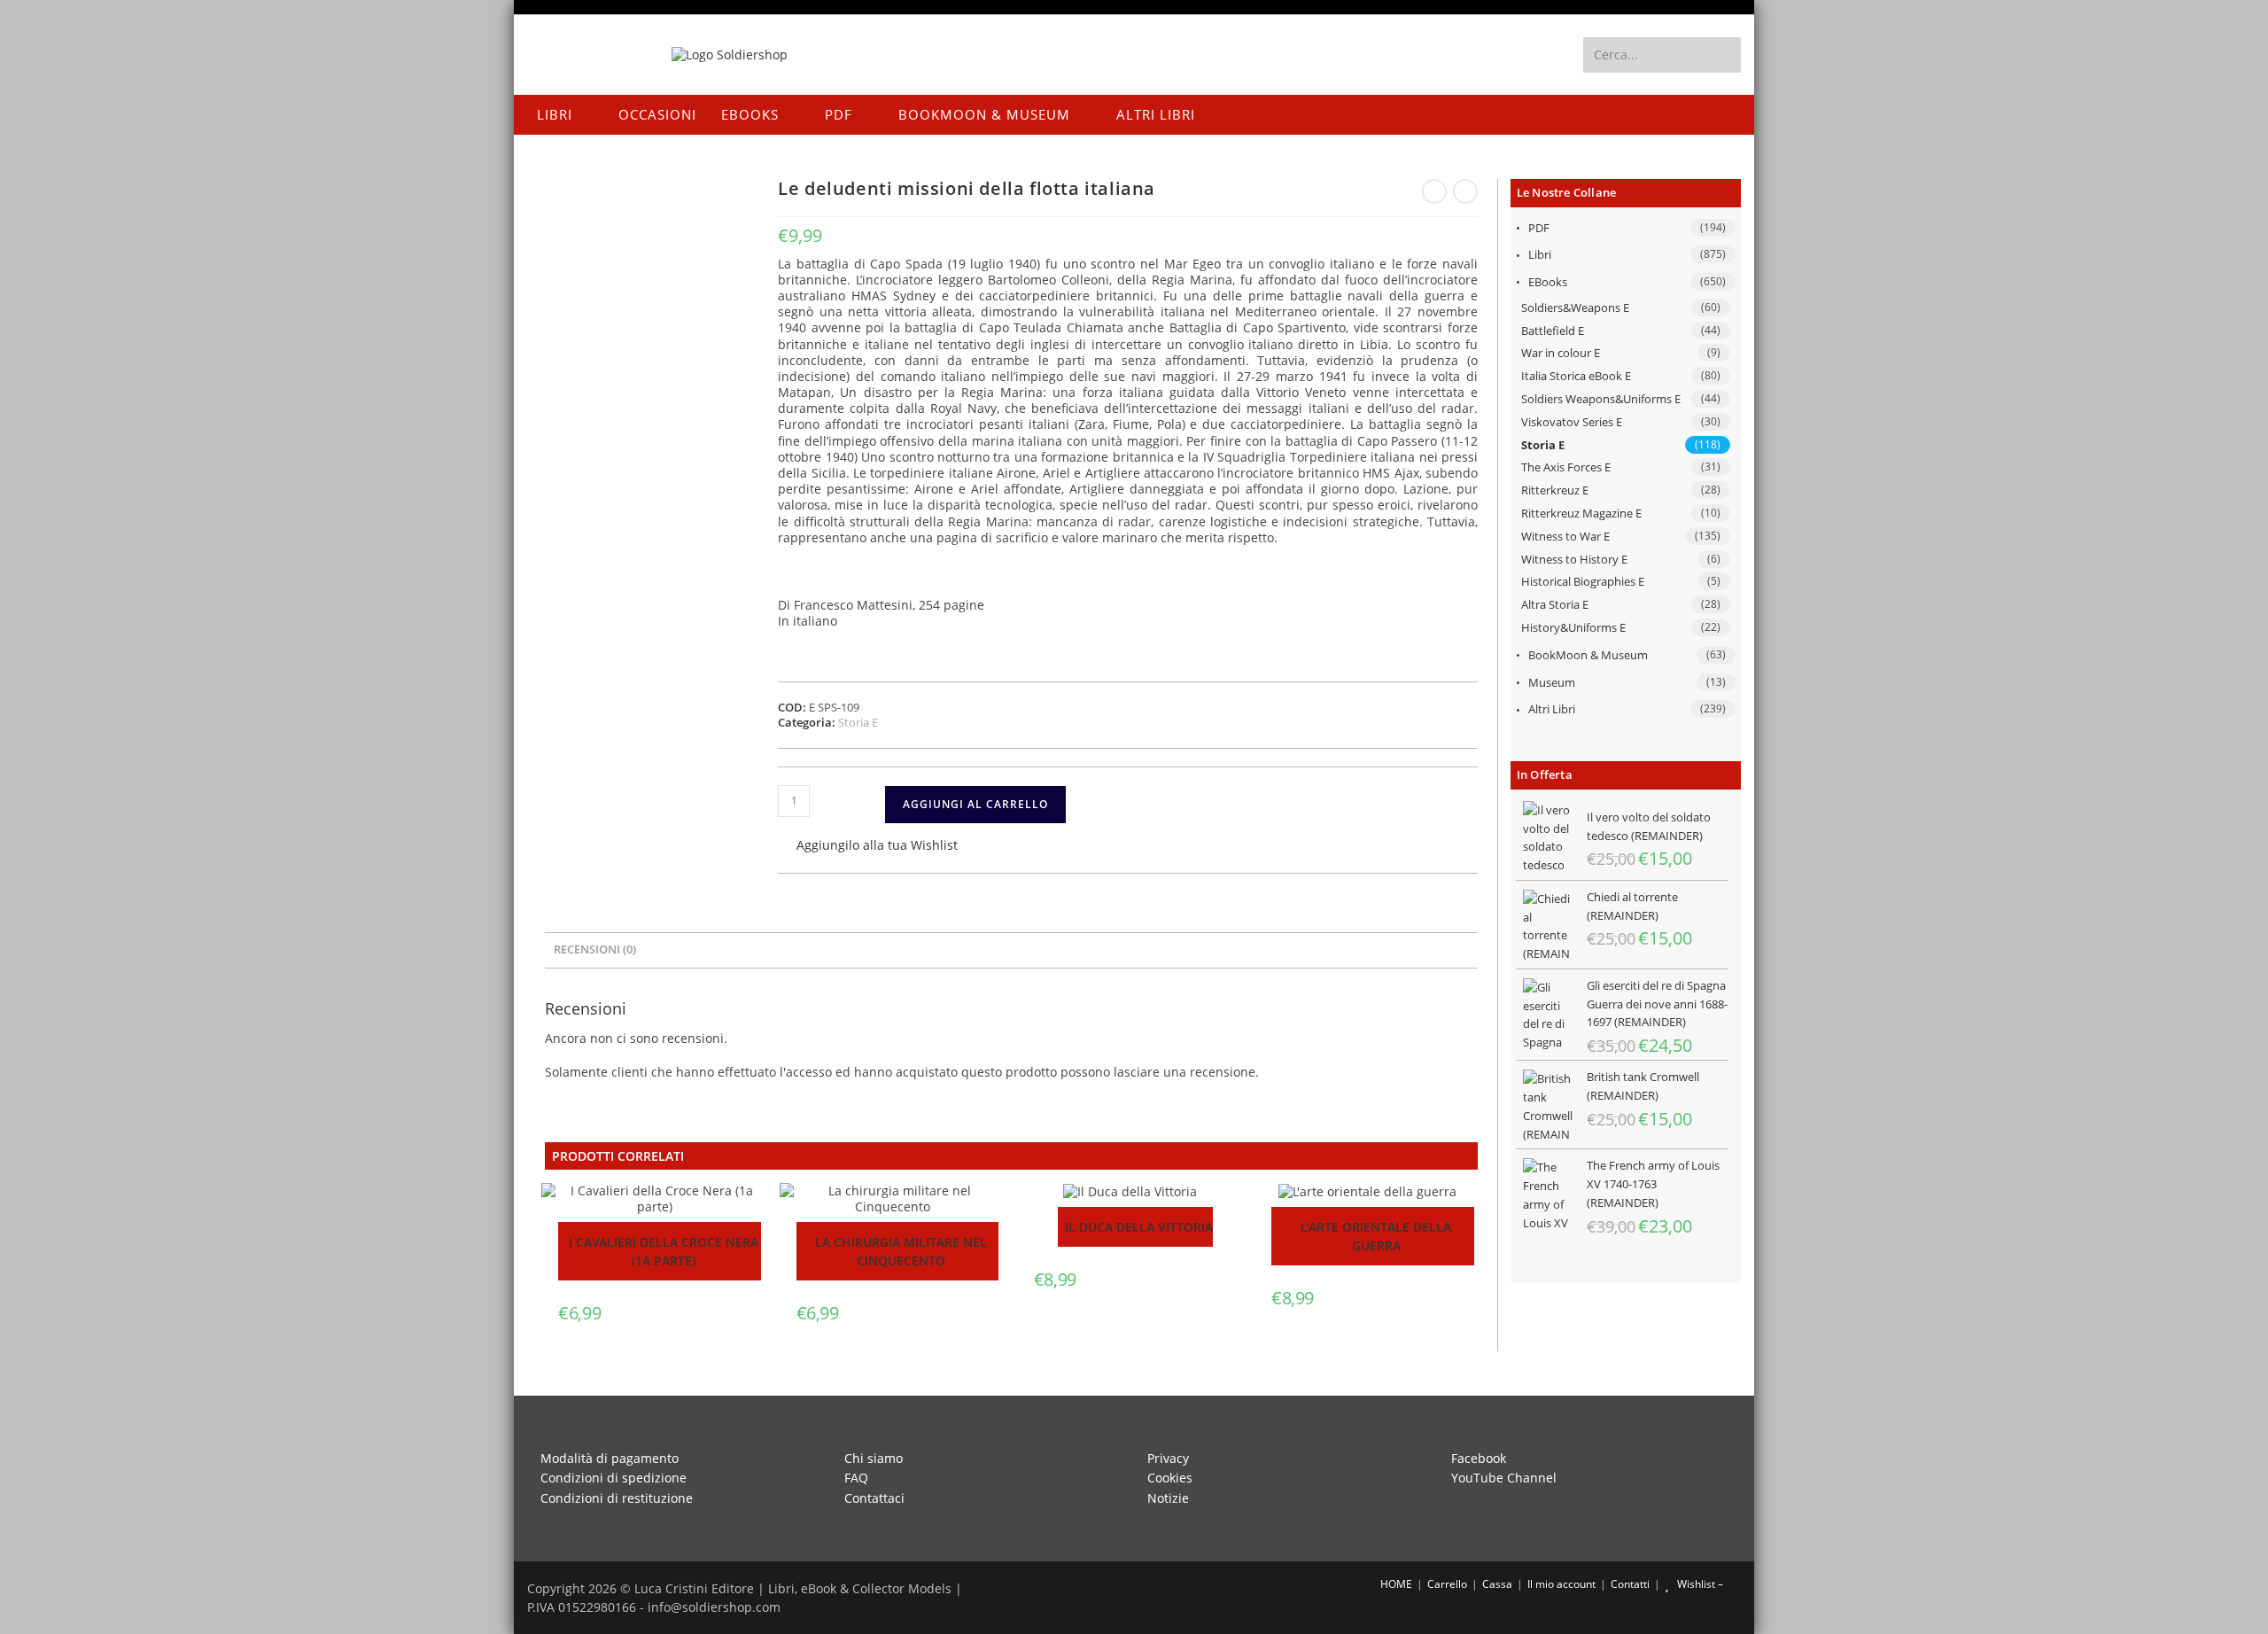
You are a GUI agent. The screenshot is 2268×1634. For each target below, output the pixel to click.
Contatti (1630, 1584)
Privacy (1168, 1458)
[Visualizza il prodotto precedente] (1434, 191)
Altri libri (1552, 709)
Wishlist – (1699, 1584)
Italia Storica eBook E (1576, 376)
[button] (868, 847)
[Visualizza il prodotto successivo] (1465, 191)
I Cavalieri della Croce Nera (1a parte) (664, 1251)
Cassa (1497, 1584)
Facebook (1479, 1458)
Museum (1552, 682)
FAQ (856, 1478)
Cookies (1170, 1478)
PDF (1539, 228)
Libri (1540, 254)
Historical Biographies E (1583, 581)
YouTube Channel (1504, 1478)
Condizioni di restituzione (617, 1498)
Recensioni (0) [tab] (595, 949)
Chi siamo (874, 1458)
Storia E (1543, 445)
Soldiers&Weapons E (1575, 307)
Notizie (1168, 1498)
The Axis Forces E (1566, 467)
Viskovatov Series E (1572, 422)
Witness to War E (1565, 536)
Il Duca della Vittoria (1139, 1227)
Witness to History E (1574, 559)
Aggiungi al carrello (975, 804)
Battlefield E (1553, 331)
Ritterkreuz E (1555, 490)
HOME (1395, 1584)
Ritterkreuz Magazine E (1581, 513)
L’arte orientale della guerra (1376, 1236)
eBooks (1548, 282)
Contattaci (874, 1498)
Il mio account (1561, 1584)
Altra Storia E (1555, 604)
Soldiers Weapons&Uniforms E (1601, 399)
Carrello (1447, 1584)
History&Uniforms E (1573, 627)
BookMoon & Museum (1588, 655)
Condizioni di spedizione (614, 1478)
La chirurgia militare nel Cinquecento (901, 1251)
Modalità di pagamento (610, 1458)
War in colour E (1561, 353)
